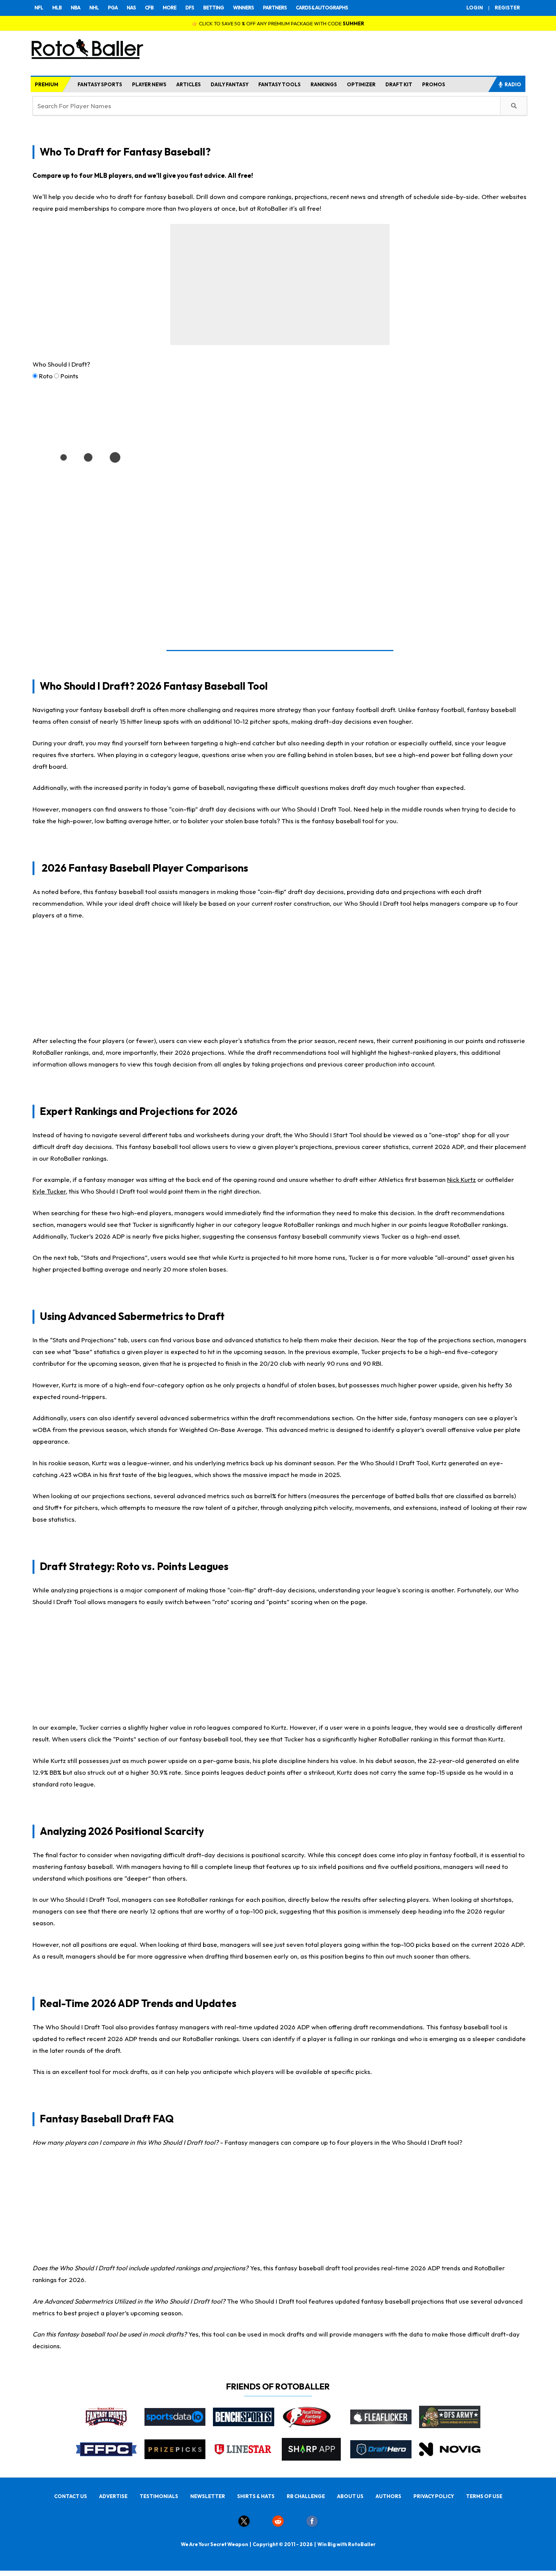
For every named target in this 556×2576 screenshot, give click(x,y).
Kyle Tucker (49, 1191)
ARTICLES (189, 84)
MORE (169, 8)
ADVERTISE (113, 2496)
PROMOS (434, 84)
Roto (46, 376)
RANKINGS (324, 84)
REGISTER (507, 8)
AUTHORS (388, 2496)
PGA (113, 8)
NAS (131, 8)
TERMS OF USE (484, 2496)
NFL (39, 8)
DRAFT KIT (399, 84)
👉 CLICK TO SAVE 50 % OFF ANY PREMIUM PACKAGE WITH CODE (278, 23)
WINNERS (243, 8)
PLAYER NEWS (149, 84)
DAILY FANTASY (230, 84)
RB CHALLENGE (306, 2496)
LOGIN (475, 8)
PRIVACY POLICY (434, 2496)
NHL (94, 8)
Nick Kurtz (461, 1179)
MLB (57, 8)
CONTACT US (71, 2496)
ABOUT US (350, 2496)
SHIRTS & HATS (256, 2496)
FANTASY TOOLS (280, 84)
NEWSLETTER (208, 2496)
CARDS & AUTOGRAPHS (322, 8)
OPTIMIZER (361, 84)
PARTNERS (275, 8)
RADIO (513, 84)
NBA (75, 8)
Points (69, 376)
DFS (190, 8)
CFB (149, 8)
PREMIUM (47, 84)
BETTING (214, 8)
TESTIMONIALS (159, 2496)
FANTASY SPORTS (100, 84)
